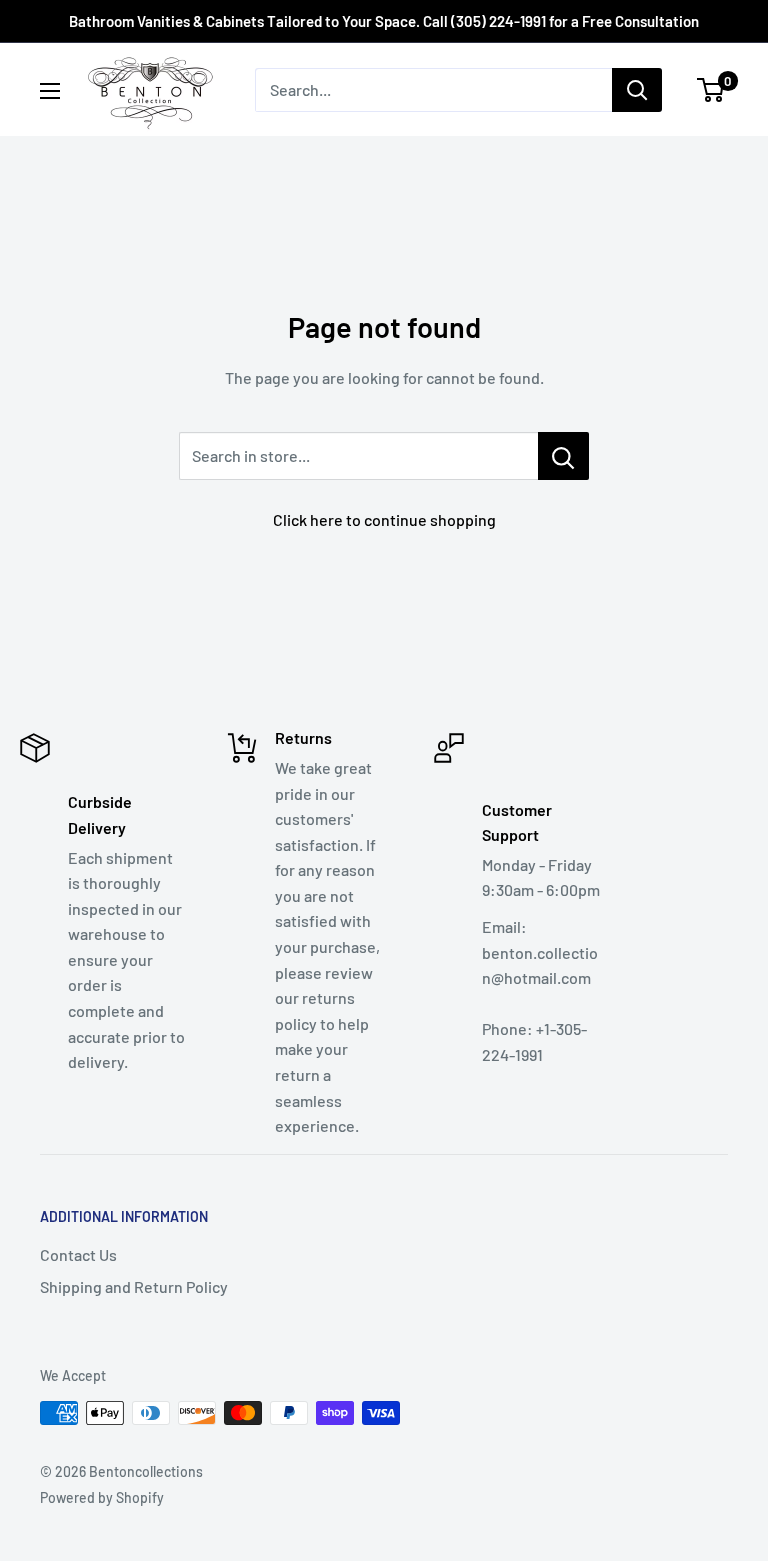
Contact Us (78, 1254)
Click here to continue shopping (384, 519)
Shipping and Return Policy (134, 1286)
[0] (711, 90)
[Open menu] (50, 91)
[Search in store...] (563, 456)
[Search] (637, 90)
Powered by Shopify (102, 1497)
